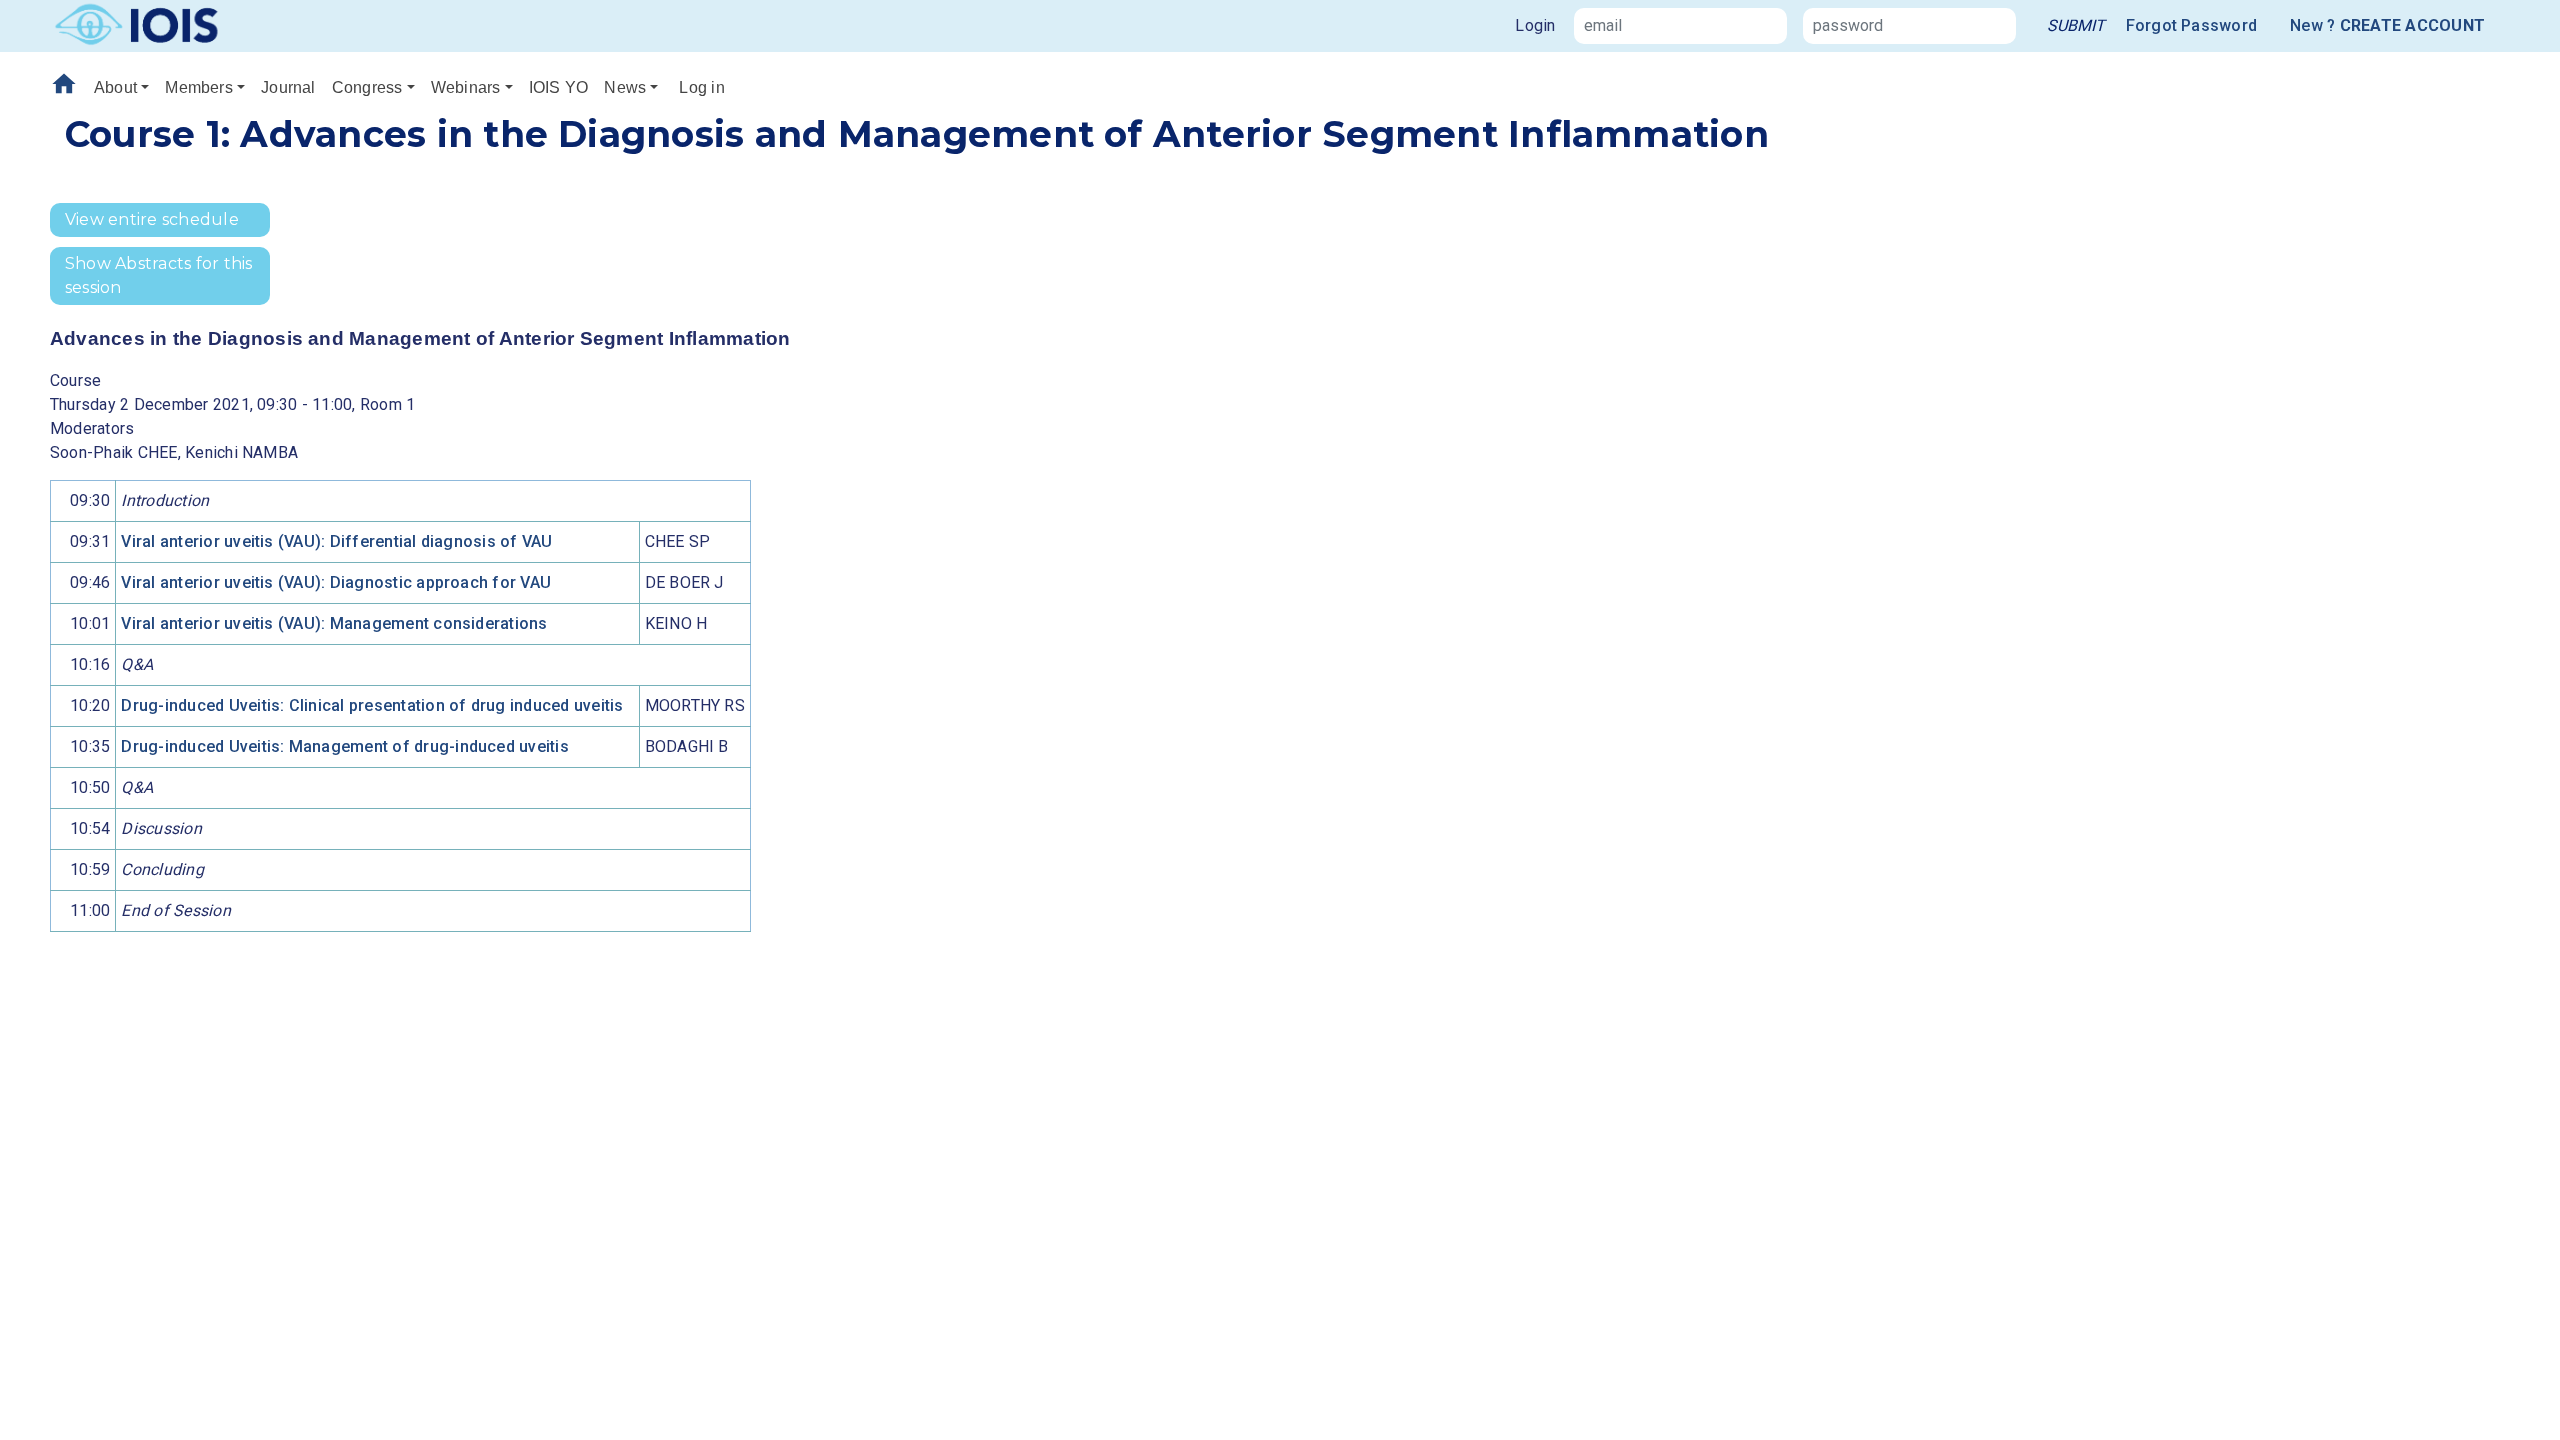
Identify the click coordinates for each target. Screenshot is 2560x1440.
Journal (288, 87)
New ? (2387, 25)
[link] (2076, 26)
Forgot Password (2192, 25)
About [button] (115, 87)
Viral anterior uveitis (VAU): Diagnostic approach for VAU (336, 582)
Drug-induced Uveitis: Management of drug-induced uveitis (344, 746)
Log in (701, 87)
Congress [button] (367, 87)
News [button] (625, 87)
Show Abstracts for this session (159, 275)
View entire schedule (152, 219)
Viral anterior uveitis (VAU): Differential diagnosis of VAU (336, 541)
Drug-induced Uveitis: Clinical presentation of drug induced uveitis (372, 705)
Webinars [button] (466, 87)
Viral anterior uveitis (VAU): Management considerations (334, 623)
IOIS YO (559, 87)
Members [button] (199, 87)
